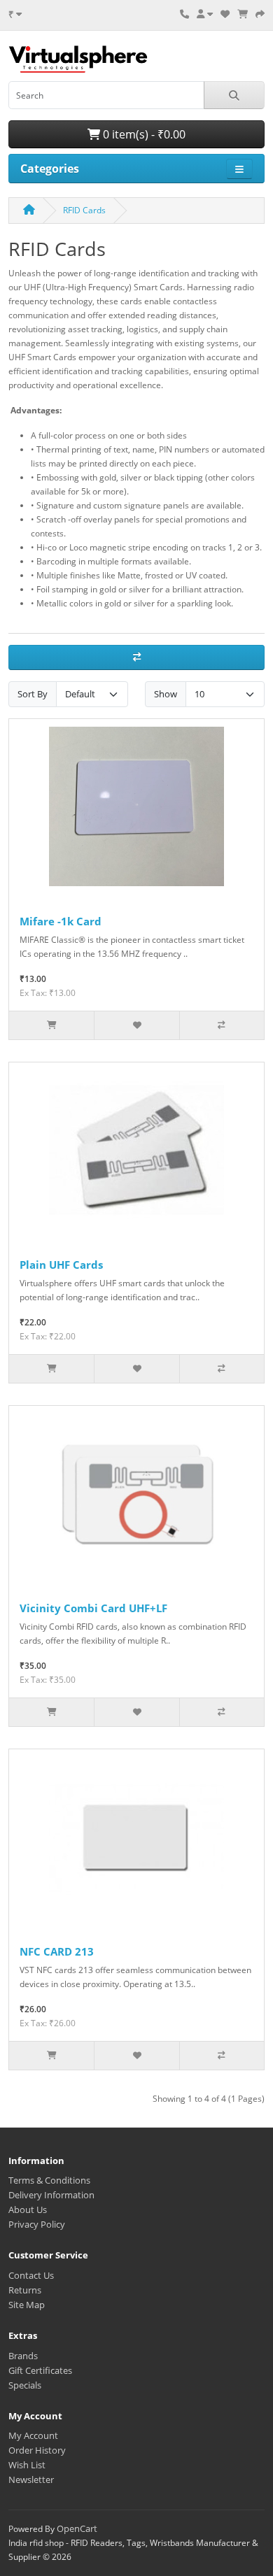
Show (166, 694)
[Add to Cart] (51, 1025)
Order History (37, 2450)
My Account (33, 2435)
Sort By (33, 694)
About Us (28, 2209)
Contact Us (31, 2275)
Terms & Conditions (49, 2180)
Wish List (27, 2465)
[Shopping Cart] (243, 14)
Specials (25, 2385)
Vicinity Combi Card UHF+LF (93, 1608)
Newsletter (31, 2479)
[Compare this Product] (222, 1025)
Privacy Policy (37, 2224)
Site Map (27, 2305)
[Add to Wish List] (136, 1025)
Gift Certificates (40, 2370)
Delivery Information (51, 2195)
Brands (23, 2356)
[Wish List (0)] (225, 14)
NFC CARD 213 (57, 1951)
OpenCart (77, 2528)
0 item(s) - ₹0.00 (143, 134)
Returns (25, 2290)
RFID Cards (84, 210)
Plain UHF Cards (61, 1265)
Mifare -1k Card (61, 921)
